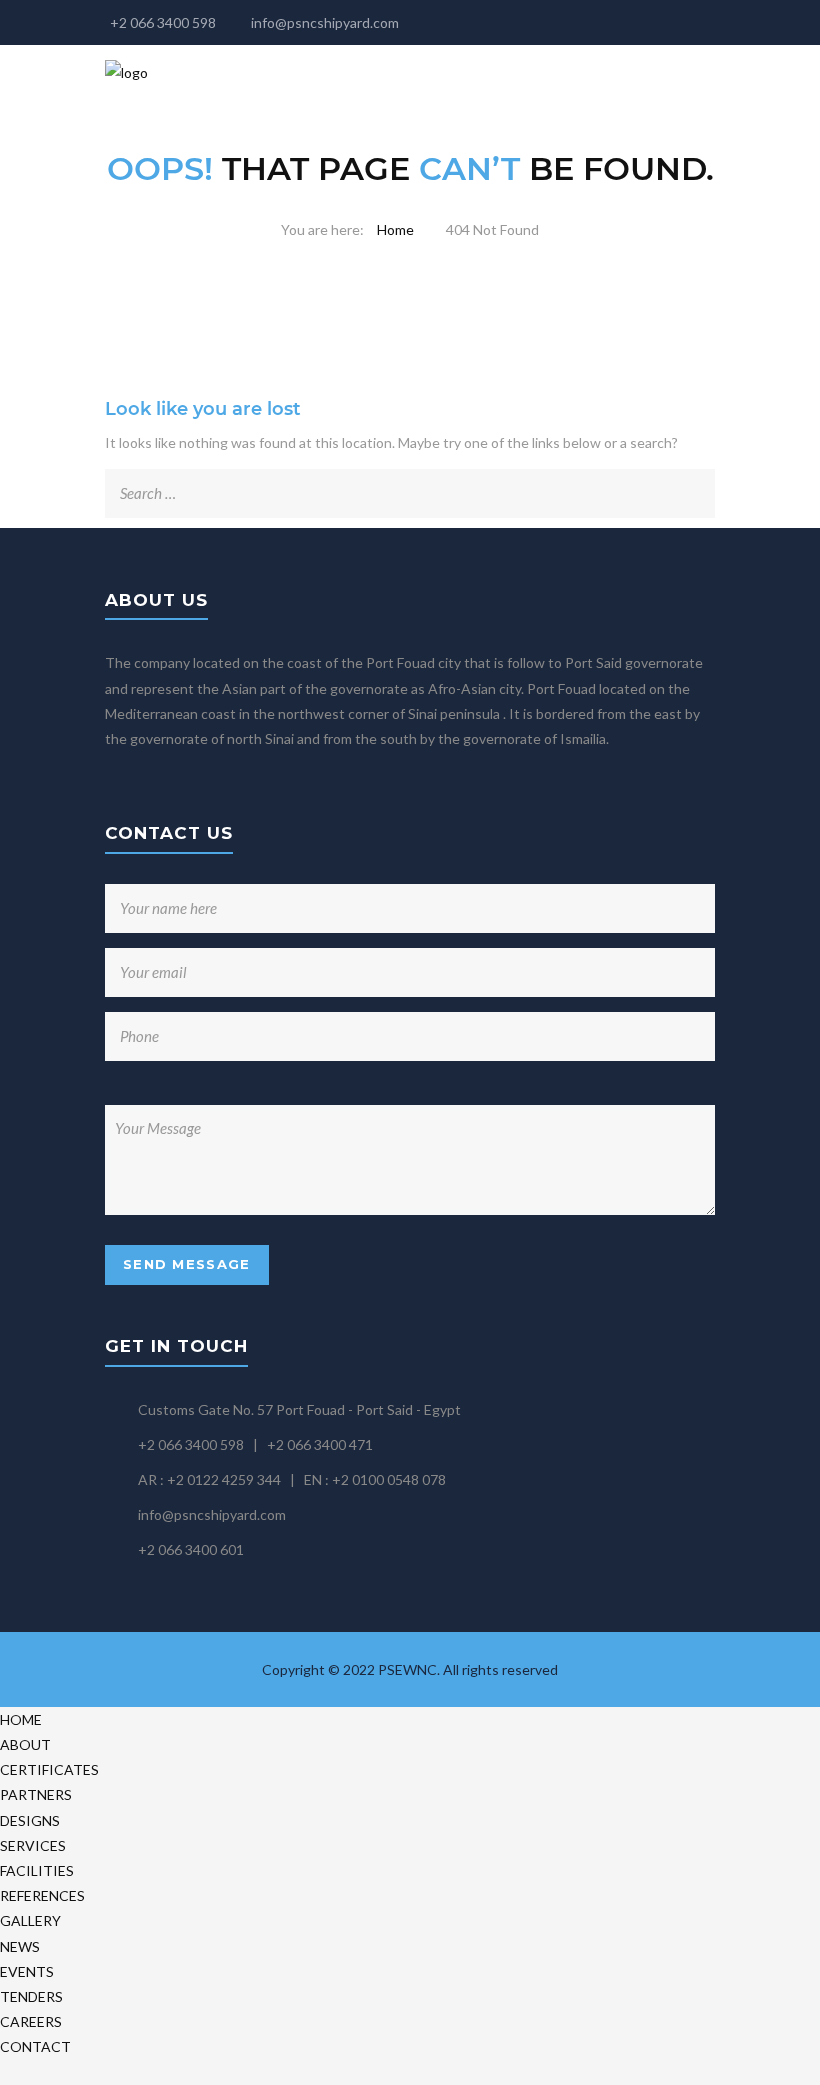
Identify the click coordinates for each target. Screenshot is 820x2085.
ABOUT (25, 1744)
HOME (21, 1719)
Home (395, 229)
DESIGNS (30, 1820)
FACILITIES (37, 1870)
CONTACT (35, 2046)
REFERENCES (42, 1895)
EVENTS (27, 1971)
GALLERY (30, 1920)
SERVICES (33, 1845)
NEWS (20, 1946)
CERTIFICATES (49, 1769)
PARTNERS (36, 1794)
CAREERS (31, 2021)
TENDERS (31, 1996)
